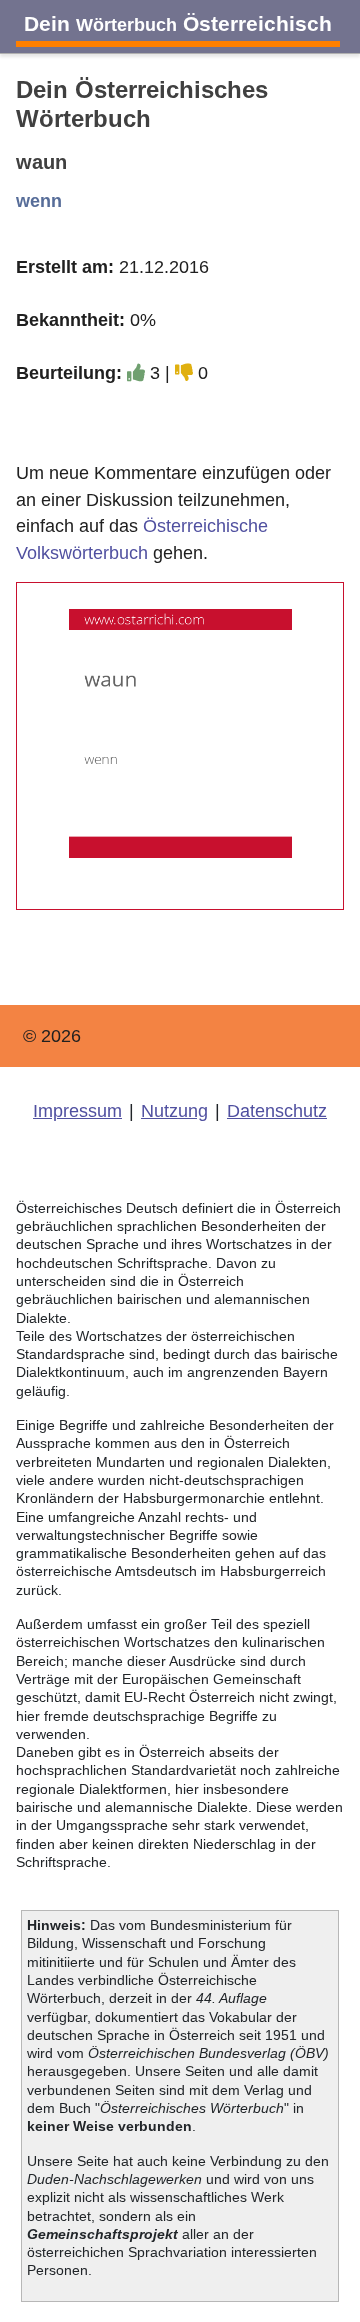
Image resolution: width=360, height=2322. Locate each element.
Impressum (77, 1111)
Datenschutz (277, 1111)
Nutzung (174, 1111)
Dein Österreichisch (178, 23)
